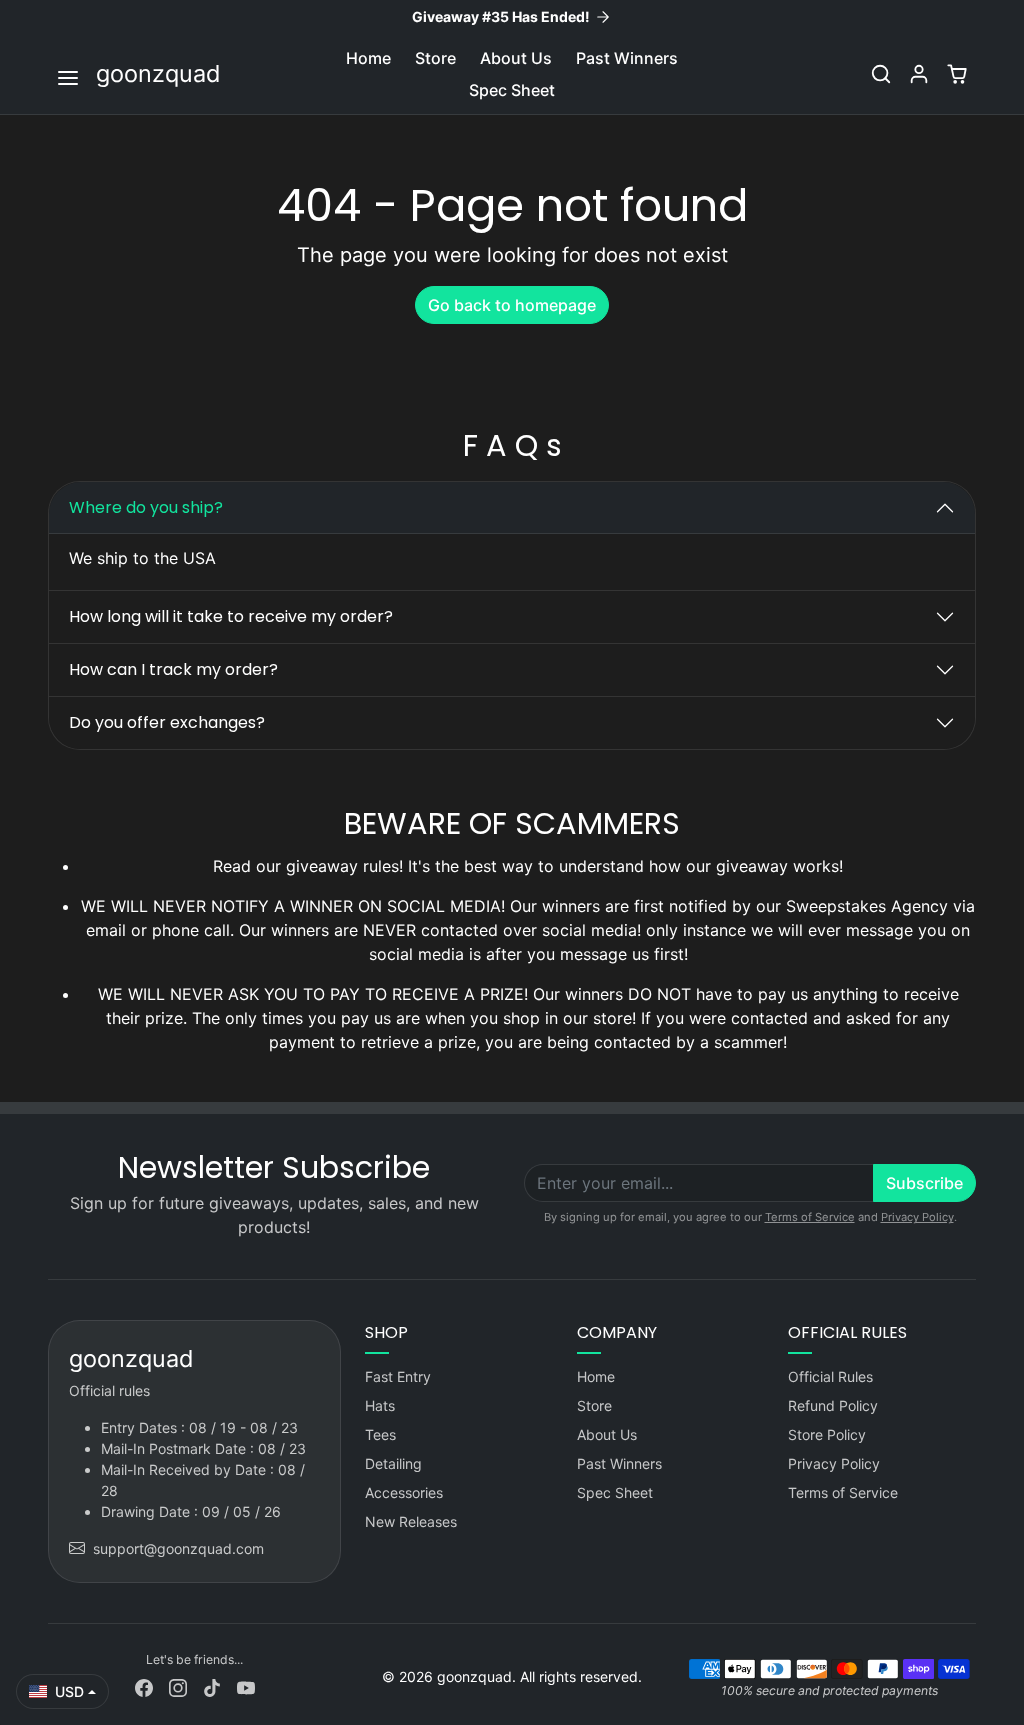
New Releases (411, 1521)
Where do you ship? (146, 507)
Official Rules (830, 1376)
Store (435, 58)
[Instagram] (178, 1686)
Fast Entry (398, 1376)
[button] (70, 76)
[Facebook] (144, 1686)
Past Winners (627, 58)
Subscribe (924, 1183)
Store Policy (827, 1434)
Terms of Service (810, 1217)
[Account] (919, 74)
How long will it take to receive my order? (231, 616)
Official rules (109, 1390)
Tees (380, 1434)
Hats (380, 1405)
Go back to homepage (512, 305)
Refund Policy (833, 1405)
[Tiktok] (212, 1686)
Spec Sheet (512, 90)
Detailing (393, 1463)
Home (368, 58)
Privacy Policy (917, 1217)
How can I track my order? (173, 669)
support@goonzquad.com (178, 1548)
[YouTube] (246, 1686)
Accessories (404, 1492)
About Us (516, 58)
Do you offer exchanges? (167, 722)
